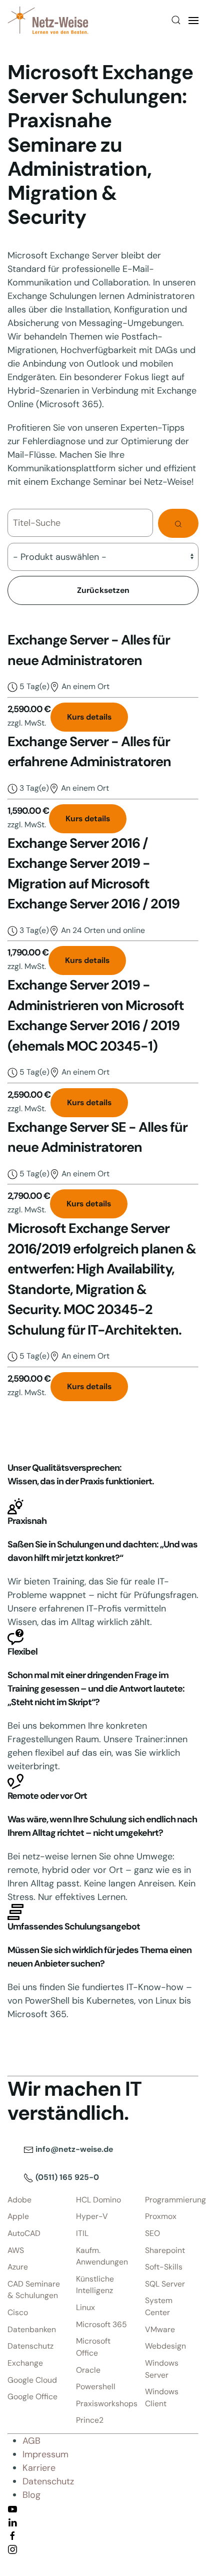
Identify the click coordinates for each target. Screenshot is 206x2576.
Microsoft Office (93, 2347)
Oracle (88, 2370)
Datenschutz (30, 2346)
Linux (85, 2307)
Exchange (25, 2363)
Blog (31, 2495)
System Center (159, 2306)
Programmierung (172, 2200)
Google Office (32, 2396)
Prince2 (90, 2420)
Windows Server (162, 2369)
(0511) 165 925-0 (66, 2177)
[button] (176, 20)
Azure (18, 2267)
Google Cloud (32, 2380)
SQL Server (165, 2284)
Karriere (39, 2468)
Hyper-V (92, 2216)
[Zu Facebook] (12, 2535)
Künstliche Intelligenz (95, 2285)
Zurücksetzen (103, 590)
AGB (31, 2441)
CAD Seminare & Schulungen (34, 2290)
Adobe (19, 2200)
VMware (160, 2329)
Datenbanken (32, 2329)
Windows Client (162, 2397)
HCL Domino (98, 2200)
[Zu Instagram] (12, 2549)
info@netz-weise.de (73, 2149)
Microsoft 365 (101, 2324)
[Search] (178, 523)
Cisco (18, 2312)
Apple (18, 2216)
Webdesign (165, 2346)
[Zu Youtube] (12, 2508)
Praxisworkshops (103, 2403)
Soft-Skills (164, 2267)
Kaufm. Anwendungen (102, 2256)
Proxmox (161, 2216)
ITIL (82, 2233)
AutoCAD (24, 2233)
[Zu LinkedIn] (12, 2522)
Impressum (45, 2454)
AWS (16, 2250)
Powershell (96, 2386)
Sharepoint (165, 2250)
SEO (152, 2233)
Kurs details (89, 717)
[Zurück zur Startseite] (48, 20)
